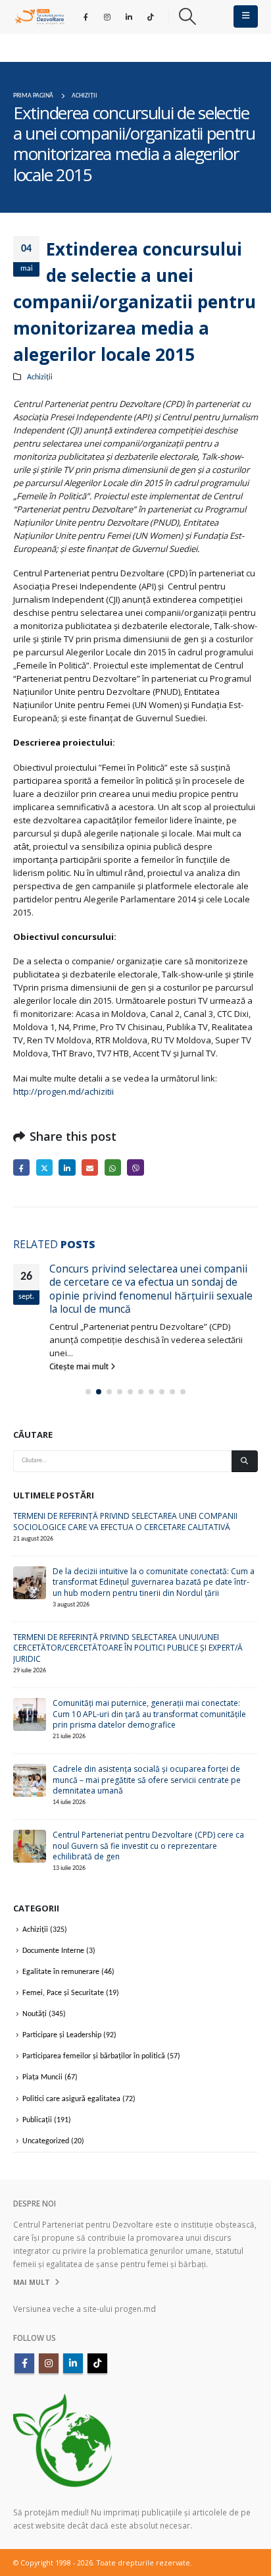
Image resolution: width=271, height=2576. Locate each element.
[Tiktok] (151, 16)
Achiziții (40, 377)
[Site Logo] (39, 16)
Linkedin (73, 2363)
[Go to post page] (30, 1582)
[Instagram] (107, 16)
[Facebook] (86, 16)
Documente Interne (53, 1951)
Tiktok (97, 2363)
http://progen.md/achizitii (63, 1091)
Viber (135, 1167)
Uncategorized (46, 2141)
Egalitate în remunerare (61, 1972)
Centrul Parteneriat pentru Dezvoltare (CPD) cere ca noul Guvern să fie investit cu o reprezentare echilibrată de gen (148, 1846)
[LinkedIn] (129, 16)
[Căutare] (245, 1461)
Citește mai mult (80, 1366)
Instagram (49, 2363)
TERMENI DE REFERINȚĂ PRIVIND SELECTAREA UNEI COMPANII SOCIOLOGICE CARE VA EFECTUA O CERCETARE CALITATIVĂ (125, 1521)
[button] (187, 16)
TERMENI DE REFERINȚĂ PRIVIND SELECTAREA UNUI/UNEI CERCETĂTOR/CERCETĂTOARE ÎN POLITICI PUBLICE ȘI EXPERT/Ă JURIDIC (128, 1648)
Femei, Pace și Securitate (63, 1993)
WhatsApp (113, 1167)
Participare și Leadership (62, 2035)
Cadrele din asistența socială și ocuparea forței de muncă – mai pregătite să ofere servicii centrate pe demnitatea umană (147, 1780)
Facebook (21, 1167)
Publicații (37, 2120)
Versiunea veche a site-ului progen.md (85, 2309)
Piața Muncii (42, 2077)
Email (90, 1167)
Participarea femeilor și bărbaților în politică (94, 2056)
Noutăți (35, 2014)
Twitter (44, 1167)
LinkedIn (67, 1167)
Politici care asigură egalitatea (71, 2099)
